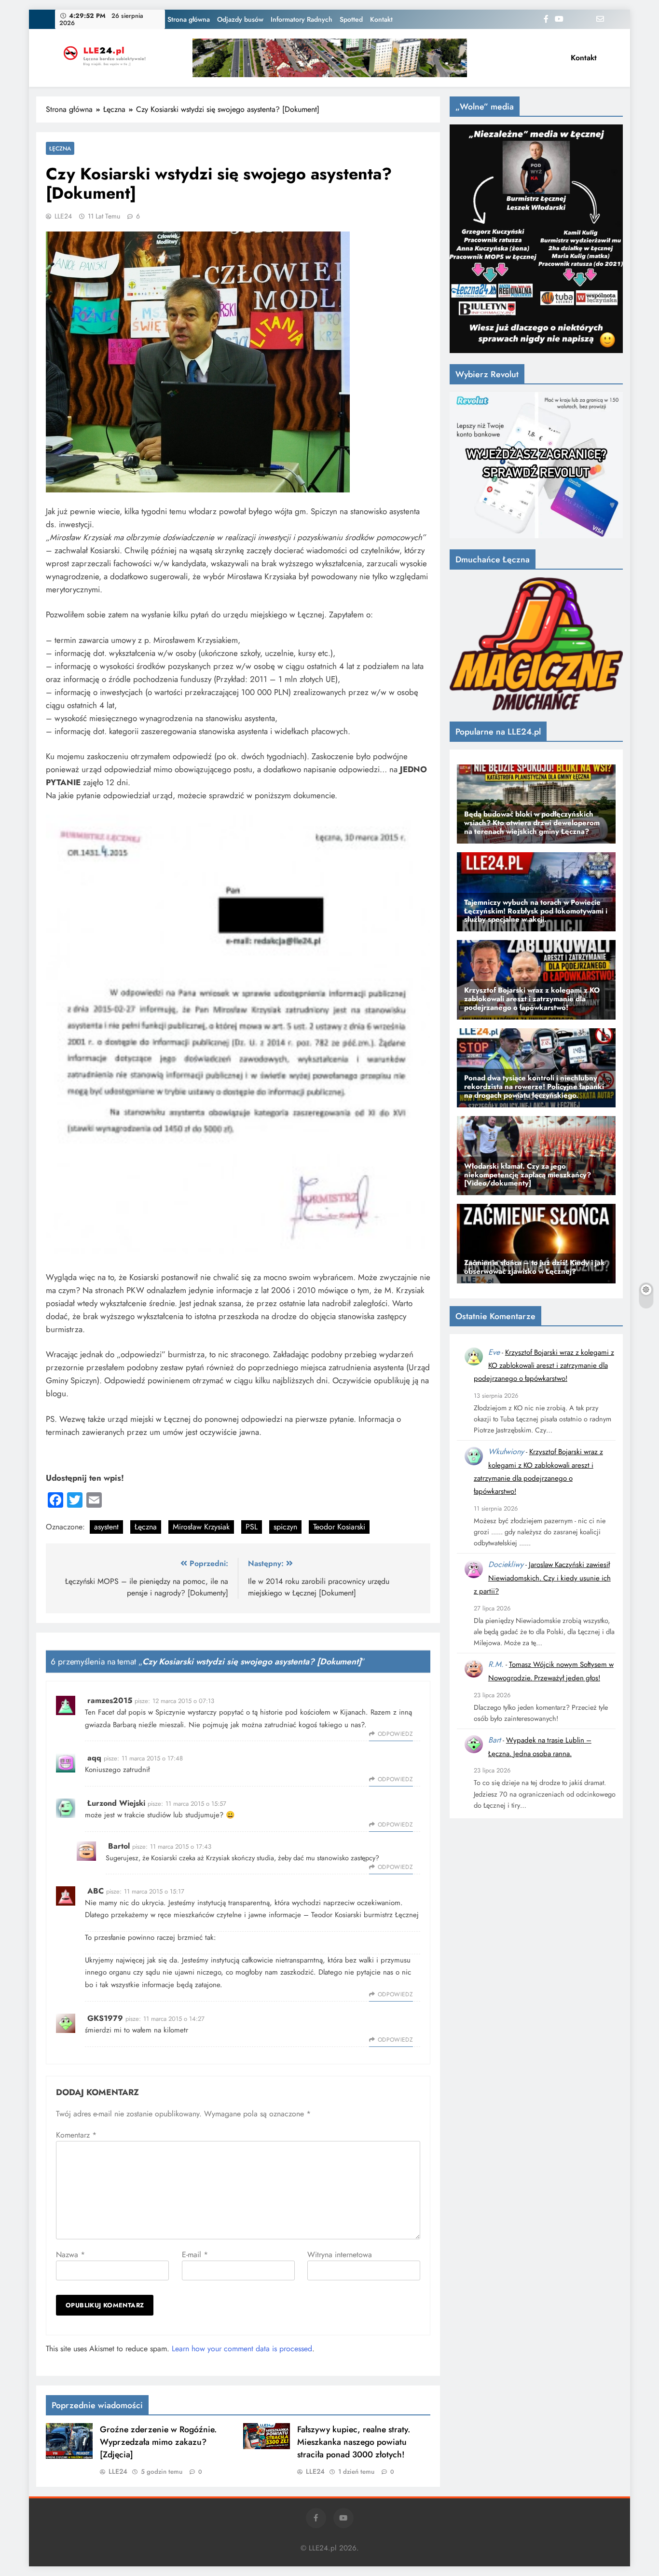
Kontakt (381, 19)
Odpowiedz (395, 1734)
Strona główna (189, 19)
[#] (330, 58)
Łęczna (60, 148)
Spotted (351, 19)
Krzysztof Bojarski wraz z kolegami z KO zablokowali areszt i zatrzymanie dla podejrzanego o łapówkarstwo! (544, 1366)
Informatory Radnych (302, 19)
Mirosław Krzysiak (201, 1527)
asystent (106, 1527)
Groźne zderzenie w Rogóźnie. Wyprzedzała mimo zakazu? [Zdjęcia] (158, 2442)
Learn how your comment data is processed (242, 2349)
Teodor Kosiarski (339, 1527)
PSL (252, 1527)
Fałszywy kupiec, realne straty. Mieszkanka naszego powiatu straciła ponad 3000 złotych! (354, 2442)
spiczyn (285, 1527)
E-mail (195, 2255)
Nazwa (70, 2255)
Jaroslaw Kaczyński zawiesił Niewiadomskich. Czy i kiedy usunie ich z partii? (542, 1578)
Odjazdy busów (240, 19)
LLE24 (63, 216)
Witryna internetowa (340, 2255)
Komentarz (76, 2135)
